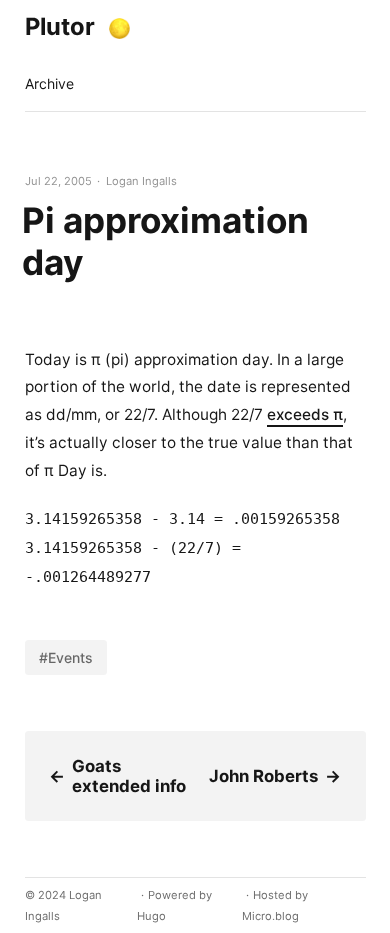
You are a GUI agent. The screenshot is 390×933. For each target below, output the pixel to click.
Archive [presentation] (49, 83)
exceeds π (305, 414)
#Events (66, 657)
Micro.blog (270, 916)
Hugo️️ (151, 916)
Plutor (60, 26)
